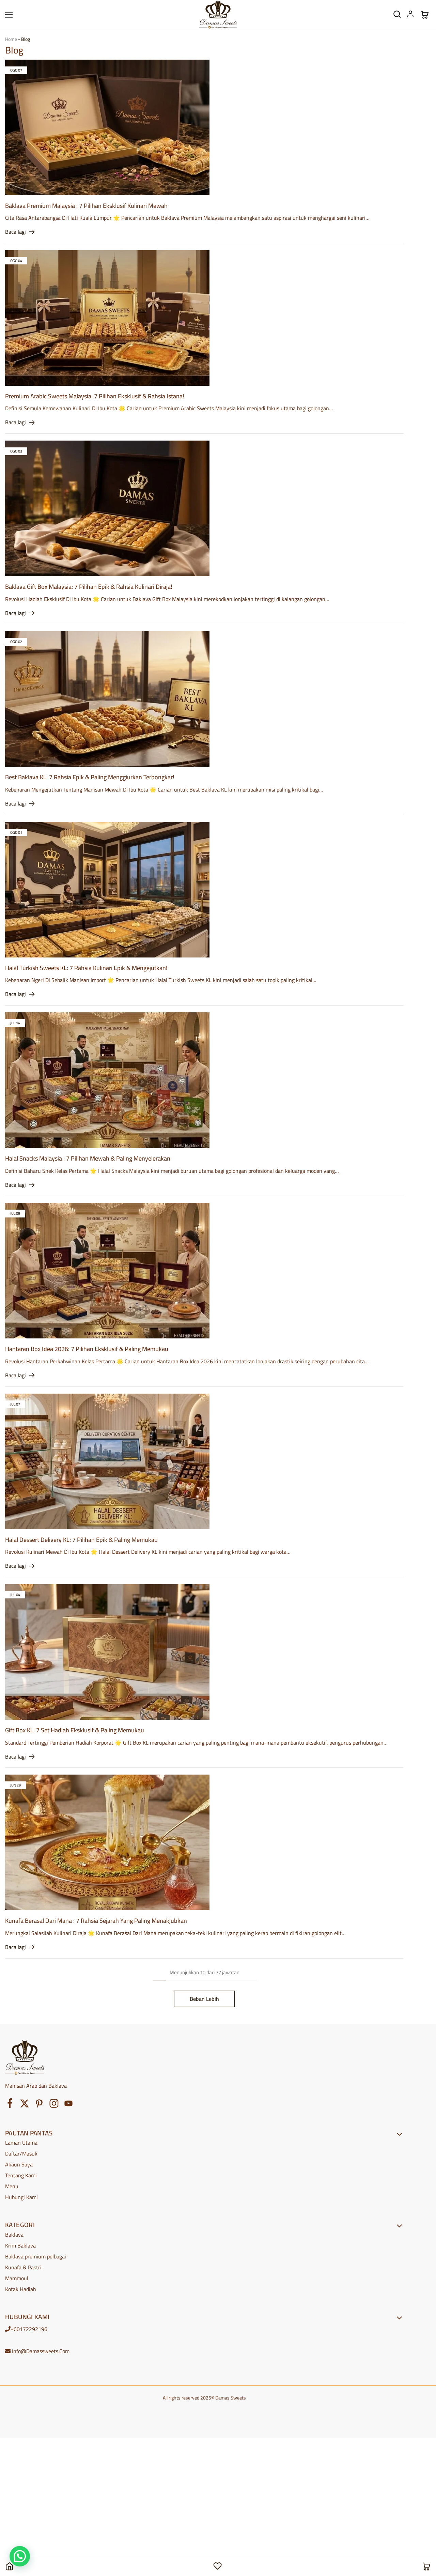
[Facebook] (10, 2104)
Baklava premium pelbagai (36, 2256)
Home (11, 39)
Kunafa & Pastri (23, 2267)
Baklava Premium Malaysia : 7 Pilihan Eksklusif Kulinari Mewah (86, 206)
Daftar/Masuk (21, 2153)
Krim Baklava (20, 2245)
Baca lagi (15, 232)
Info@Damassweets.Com (41, 2351)
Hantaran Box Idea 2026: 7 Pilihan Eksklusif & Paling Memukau (87, 1349)
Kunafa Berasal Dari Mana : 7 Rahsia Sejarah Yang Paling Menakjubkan (96, 1921)
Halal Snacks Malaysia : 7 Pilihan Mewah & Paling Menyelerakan (88, 1158)
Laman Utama (21, 2143)
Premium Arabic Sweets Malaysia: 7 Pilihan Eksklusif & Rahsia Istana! (95, 396)
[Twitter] (25, 2105)
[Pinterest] (39, 2105)
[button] (20, 2556)
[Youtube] (69, 2105)
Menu (12, 2186)
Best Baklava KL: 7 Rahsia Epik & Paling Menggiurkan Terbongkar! (90, 777)
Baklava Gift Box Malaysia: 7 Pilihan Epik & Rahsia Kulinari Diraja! (89, 587)
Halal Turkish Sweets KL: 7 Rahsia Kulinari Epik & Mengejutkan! (86, 968)
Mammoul (17, 2278)
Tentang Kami (21, 2175)
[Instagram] (54, 2105)
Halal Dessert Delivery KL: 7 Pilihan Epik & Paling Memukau (81, 1540)
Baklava (14, 2235)
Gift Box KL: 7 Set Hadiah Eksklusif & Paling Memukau (75, 1730)
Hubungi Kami (21, 2197)
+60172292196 (29, 2329)
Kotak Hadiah (21, 2289)
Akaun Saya (19, 2164)
